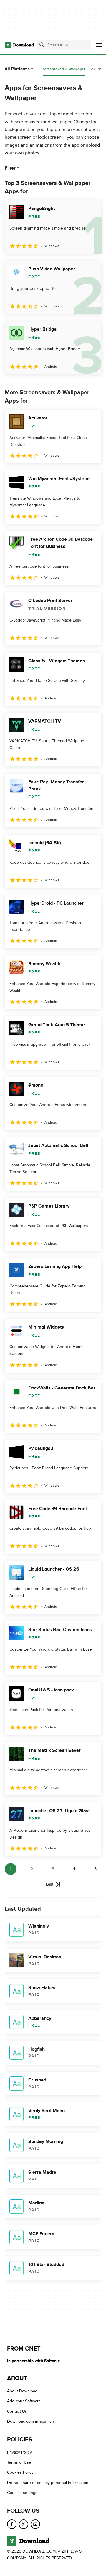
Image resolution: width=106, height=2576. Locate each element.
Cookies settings (22, 2493)
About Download (22, 2391)
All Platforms (17, 69)
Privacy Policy (19, 2452)
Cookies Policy (20, 2473)
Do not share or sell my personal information (48, 2483)
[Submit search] (42, 45)
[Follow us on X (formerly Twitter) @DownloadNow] (24, 2524)
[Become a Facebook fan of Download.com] (12, 2524)
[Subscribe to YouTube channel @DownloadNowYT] (35, 2524)
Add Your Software (24, 2401)
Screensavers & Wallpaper (64, 69)
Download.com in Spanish (30, 2421)
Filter (10, 168)
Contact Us (17, 2411)
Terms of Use (19, 2462)
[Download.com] (19, 45)
